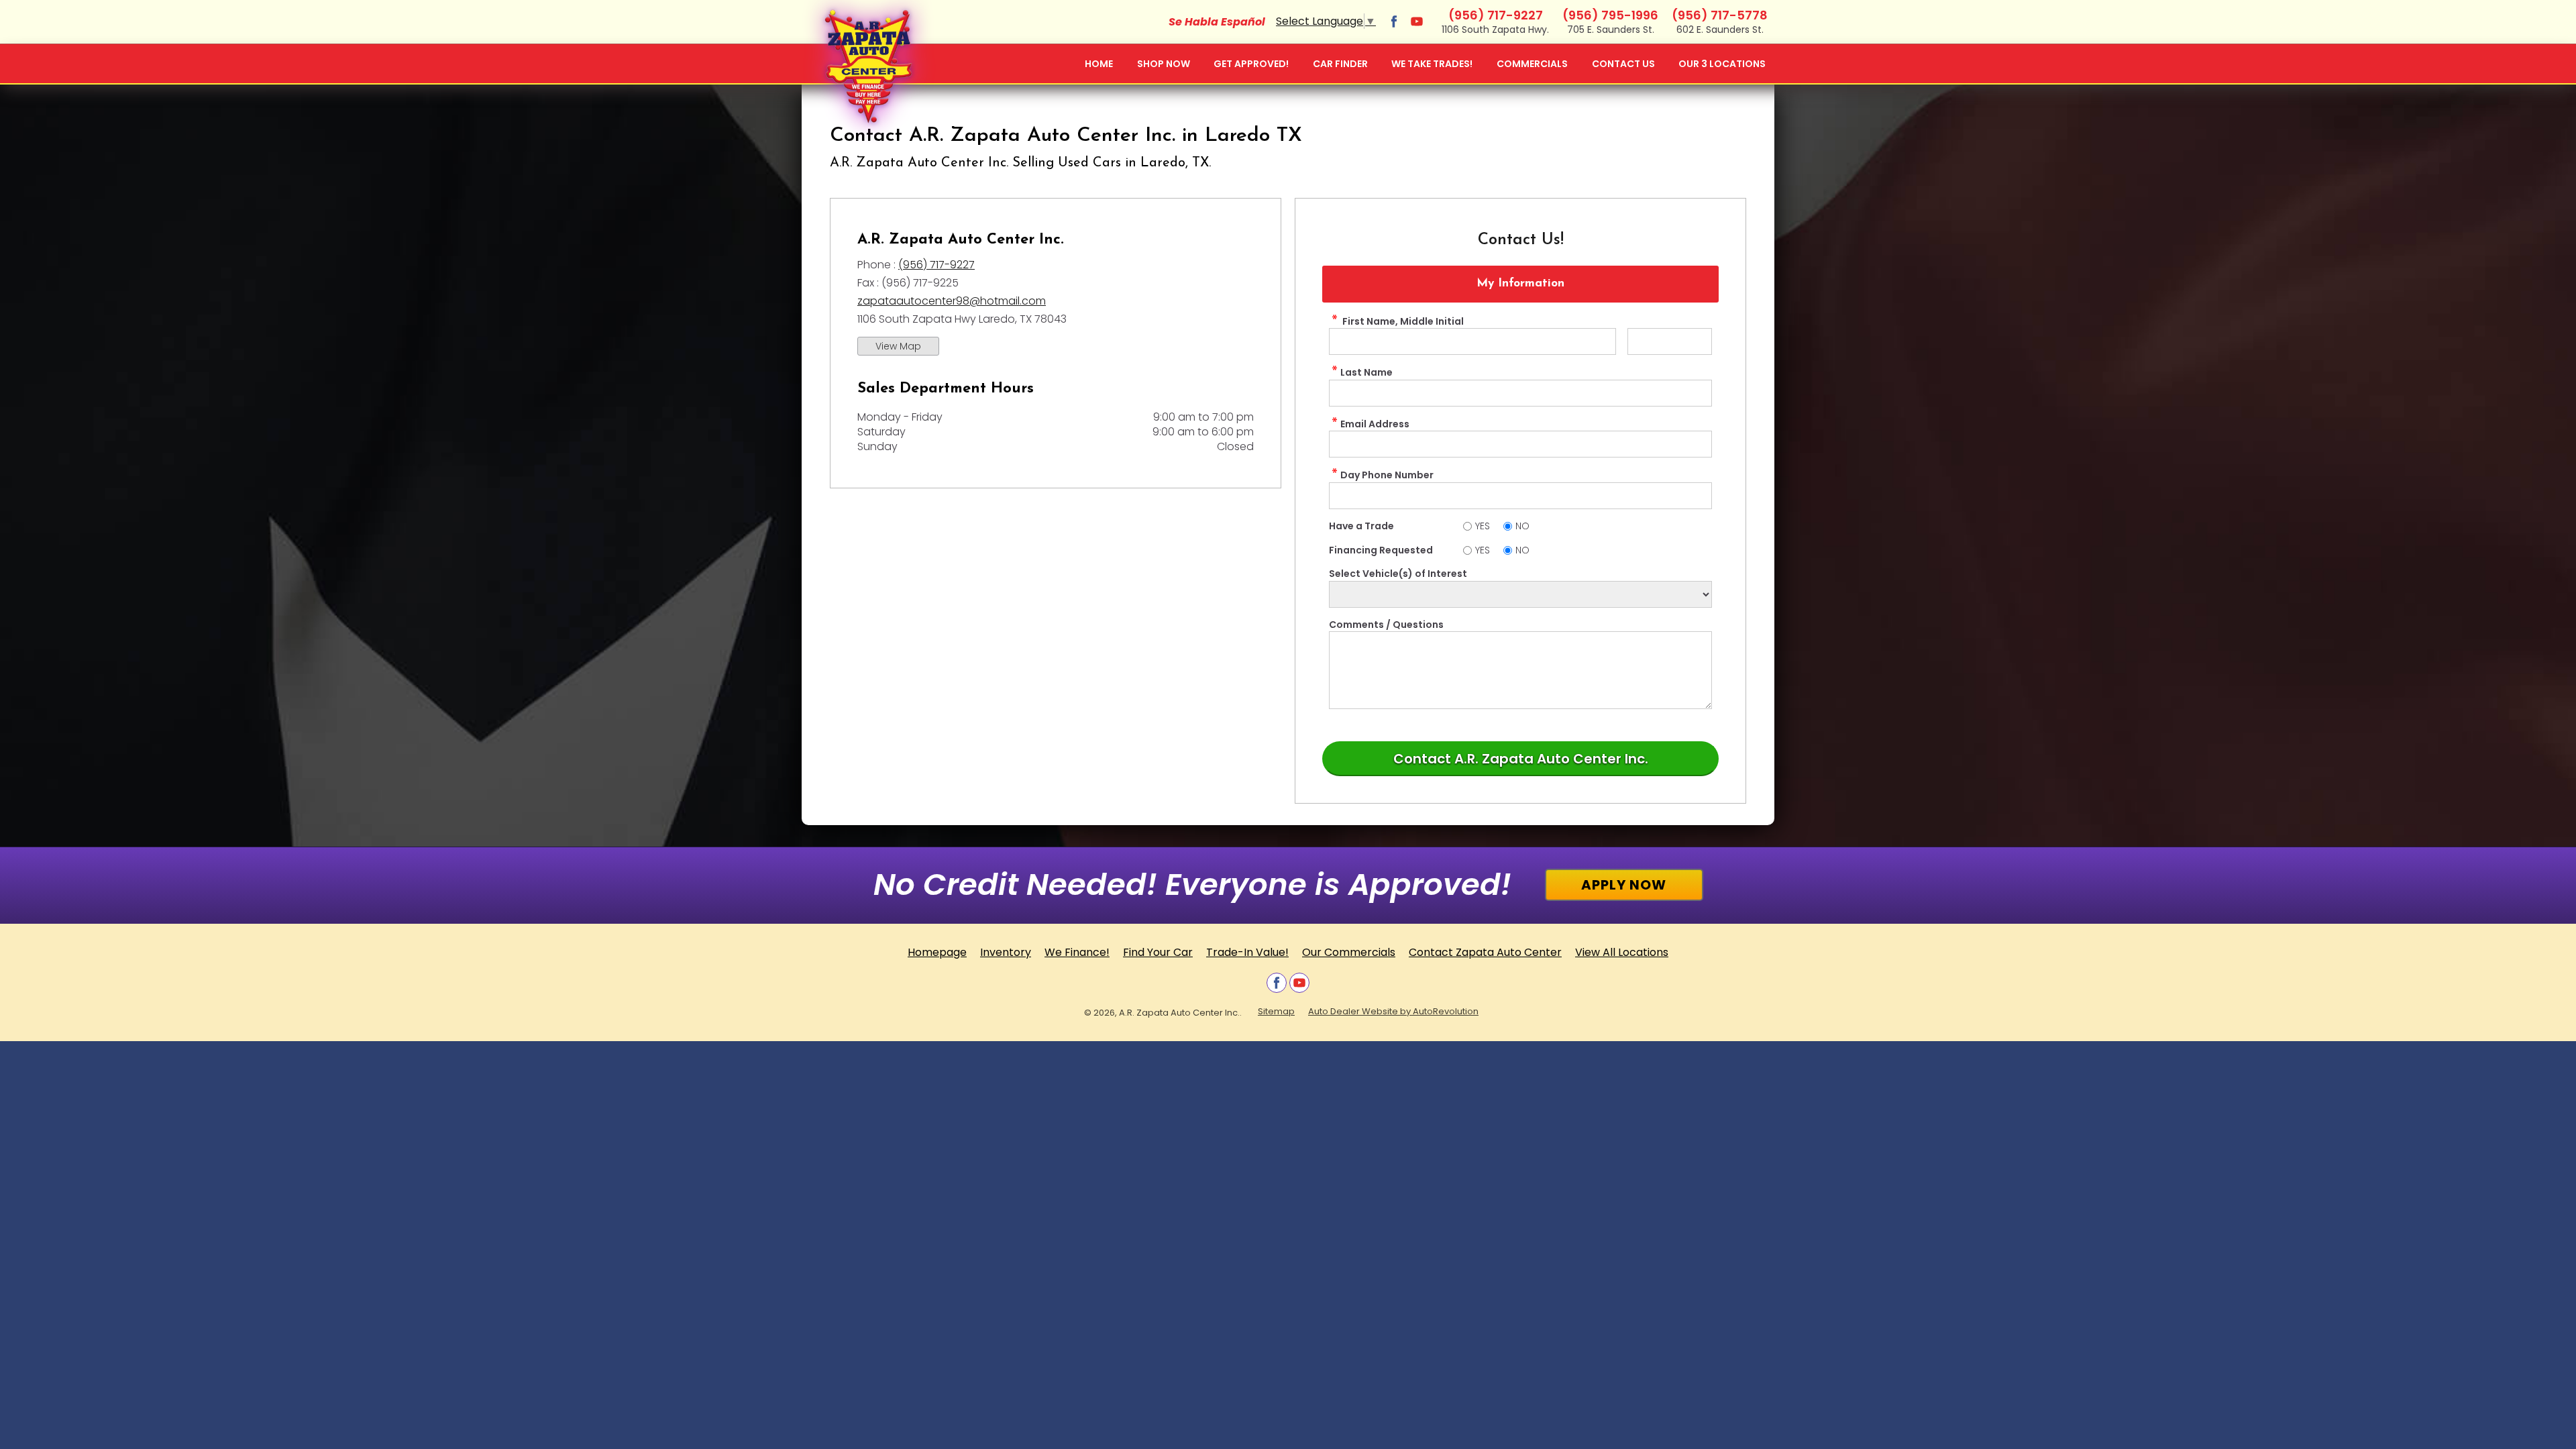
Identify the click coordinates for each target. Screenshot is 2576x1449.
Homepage (937, 952)
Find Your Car (1158, 952)
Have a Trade (1361, 526)
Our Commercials (1349, 952)
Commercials (1532, 64)
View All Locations (1622, 952)
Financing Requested (1381, 550)
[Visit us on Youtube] (1417, 21)
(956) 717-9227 (936, 265)
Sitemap (1276, 1011)
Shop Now (1164, 64)
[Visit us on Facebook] (1394, 21)
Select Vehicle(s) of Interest (1398, 574)
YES (1483, 526)
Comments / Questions (1386, 625)
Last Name (1366, 372)
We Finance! (1077, 952)
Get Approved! (1251, 64)
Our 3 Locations (1722, 64)
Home (1099, 64)
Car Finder (1340, 64)
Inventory (1006, 952)
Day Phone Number (1387, 475)
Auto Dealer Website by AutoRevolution (1393, 1011)
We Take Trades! (1432, 64)
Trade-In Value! (1247, 952)
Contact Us (1623, 64)
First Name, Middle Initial (1402, 321)
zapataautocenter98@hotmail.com (952, 301)
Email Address (1375, 424)
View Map (898, 346)
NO (1522, 526)
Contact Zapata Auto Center (1485, 952)
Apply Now (1624, 885)
